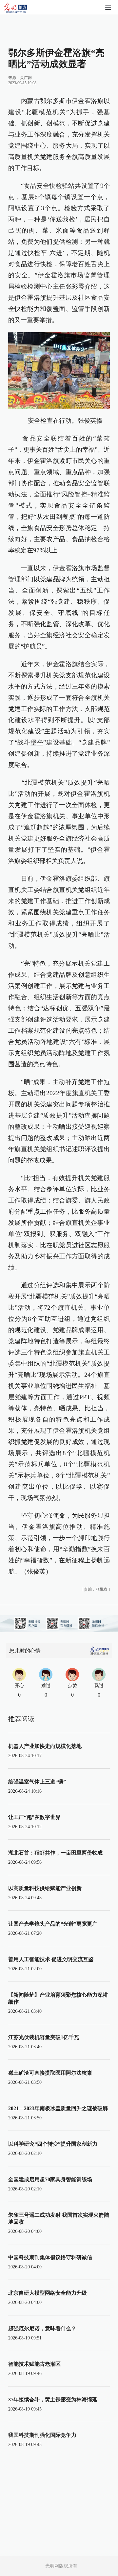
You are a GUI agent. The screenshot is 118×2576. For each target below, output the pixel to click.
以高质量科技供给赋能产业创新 (45, 1888)
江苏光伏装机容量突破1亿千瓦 (44, 2037)
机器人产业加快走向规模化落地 (45, 1746)
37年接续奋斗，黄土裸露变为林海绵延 (53, 2399)
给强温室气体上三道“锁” (37, 1782)
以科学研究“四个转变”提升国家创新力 (53, 2144)
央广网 (26, 78)
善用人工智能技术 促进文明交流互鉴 (51, 1959)
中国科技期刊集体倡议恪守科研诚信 (50, 2257)
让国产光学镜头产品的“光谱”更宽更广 (53, 1924)
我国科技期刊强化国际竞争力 (42, 2435)
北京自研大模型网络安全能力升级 (48, 2293)
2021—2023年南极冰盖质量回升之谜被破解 (58, 2108)
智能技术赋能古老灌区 (34, 2364)
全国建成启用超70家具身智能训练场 (50, 2179)
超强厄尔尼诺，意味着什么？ (42, 2328)
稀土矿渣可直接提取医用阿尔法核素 (50, 2073)
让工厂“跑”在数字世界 (34, 1817)
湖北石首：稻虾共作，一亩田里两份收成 (55, 1853)
